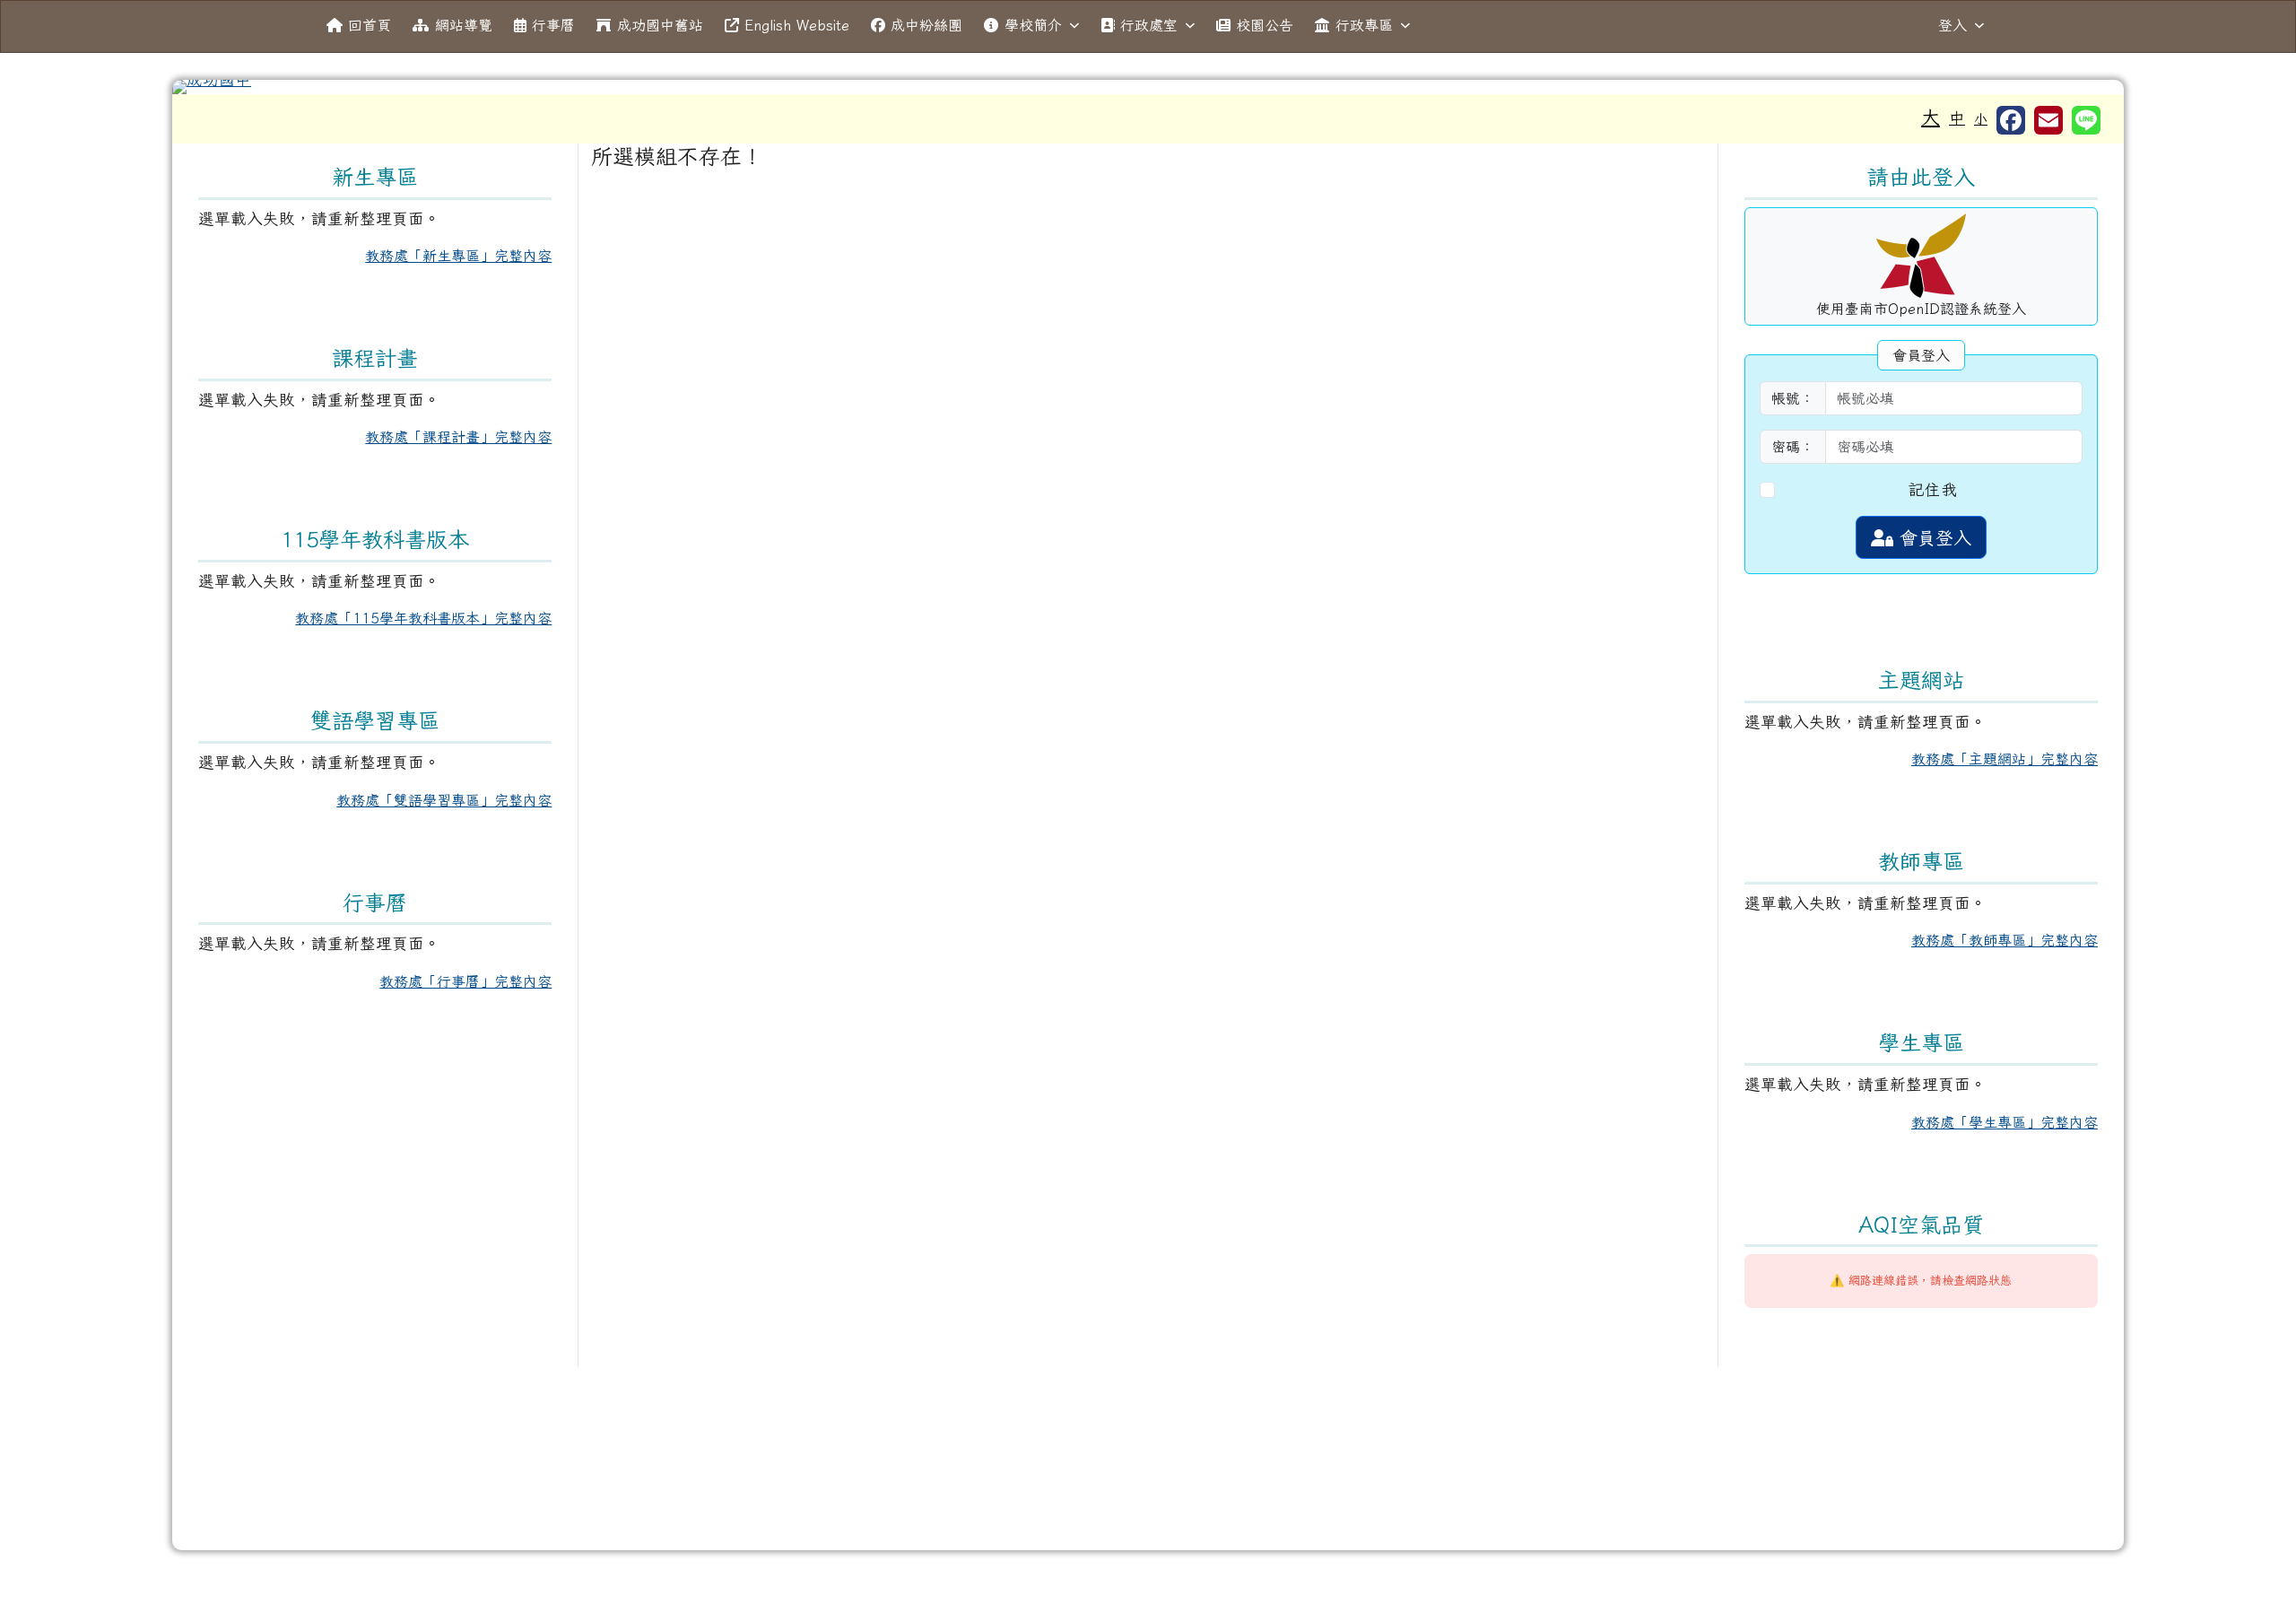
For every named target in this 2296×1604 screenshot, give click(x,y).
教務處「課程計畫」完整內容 (458, 437)
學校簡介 (1033, 25)
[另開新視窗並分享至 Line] (2086, 120)
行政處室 (1149, 25)
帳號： (1793, 398)
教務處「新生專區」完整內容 (458, 256)
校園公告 (1265, 25)
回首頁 (370, 25)
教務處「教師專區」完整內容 (2005, 940)
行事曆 (553, 25)
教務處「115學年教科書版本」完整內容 (423, 618)
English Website (797, 25)
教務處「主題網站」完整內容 (2005, 759)
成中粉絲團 (926, 25)
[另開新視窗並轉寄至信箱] (2048, 120)
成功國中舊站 (660, 25)
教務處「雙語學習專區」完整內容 (444, 800)
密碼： (1793, 447)
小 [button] (1981, 119)
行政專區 (1364, 25)
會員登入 (1932, 537)
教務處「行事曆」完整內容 (465, 981)
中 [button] (1957, 118)
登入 (1952, 25)
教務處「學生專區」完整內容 (2005, 1122)
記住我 (1933, 489)
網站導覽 (464, 25)
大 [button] (1931, 117)
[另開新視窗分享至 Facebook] (2011, 120)
